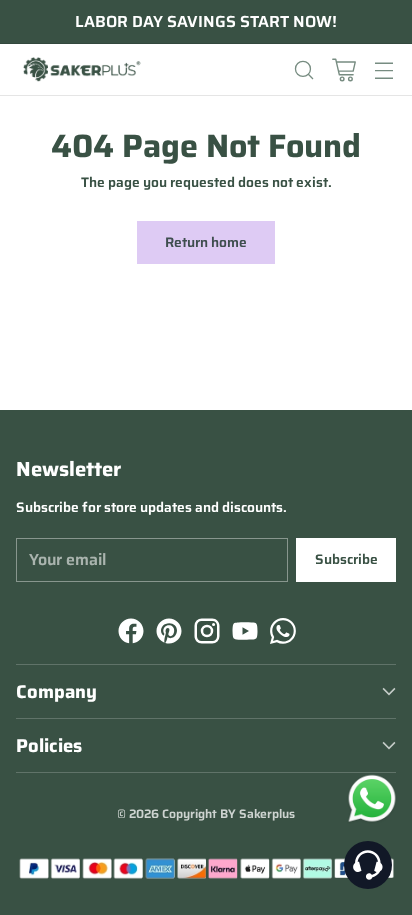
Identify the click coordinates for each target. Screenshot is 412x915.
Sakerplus (267, 813)
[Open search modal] (303, 69)
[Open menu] (383, 69)
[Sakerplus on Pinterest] (167, 634)
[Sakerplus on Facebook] (129, 634)
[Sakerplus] (81, 70)
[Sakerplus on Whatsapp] (281, 634)
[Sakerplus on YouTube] (243, 634)
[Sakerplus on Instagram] (205, 634)
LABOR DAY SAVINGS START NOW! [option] (206, 22)
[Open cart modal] (343, 69)
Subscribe (346, 559)
